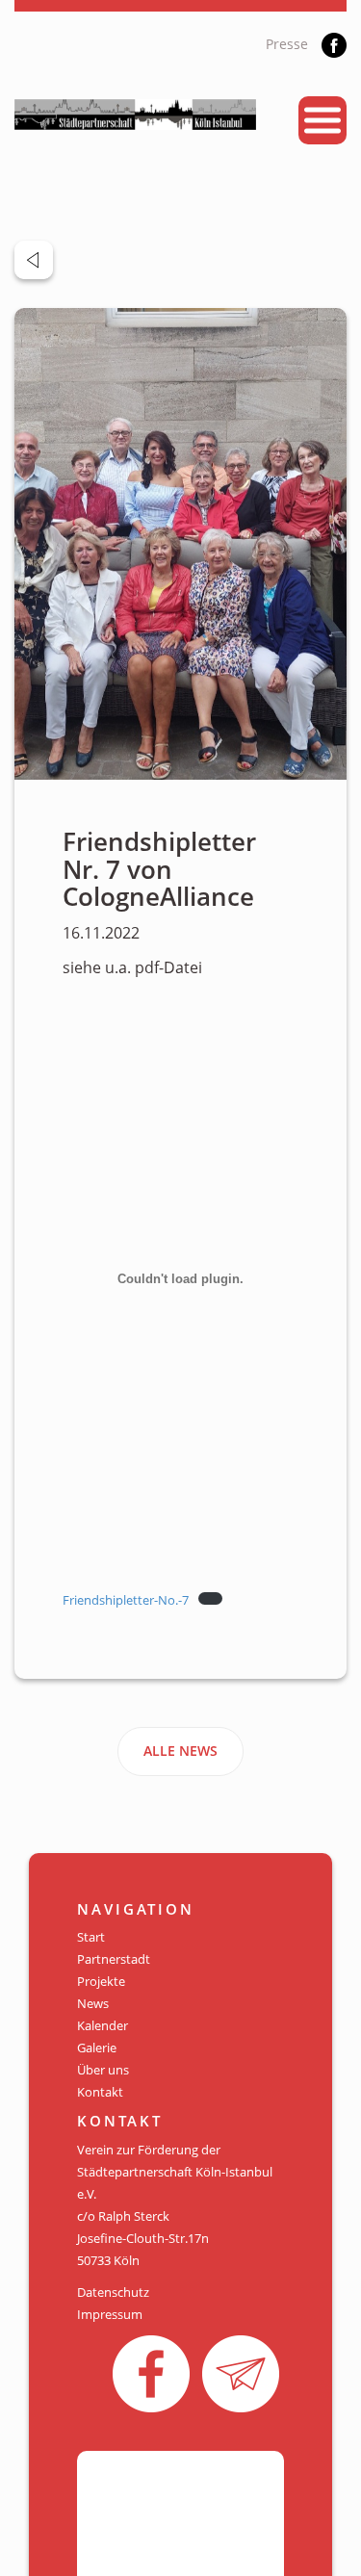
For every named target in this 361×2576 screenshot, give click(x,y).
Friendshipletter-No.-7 (126, 1600)
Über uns (103, 2070)
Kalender (103, 2025)
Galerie (97, 2048)
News (93, 2003)
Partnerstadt (114, 1959)
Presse (287, 44)
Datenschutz (113, 2292)
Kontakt (100, 2092)
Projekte (101, 1981)
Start (91, 1937)
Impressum (110, 2314)
